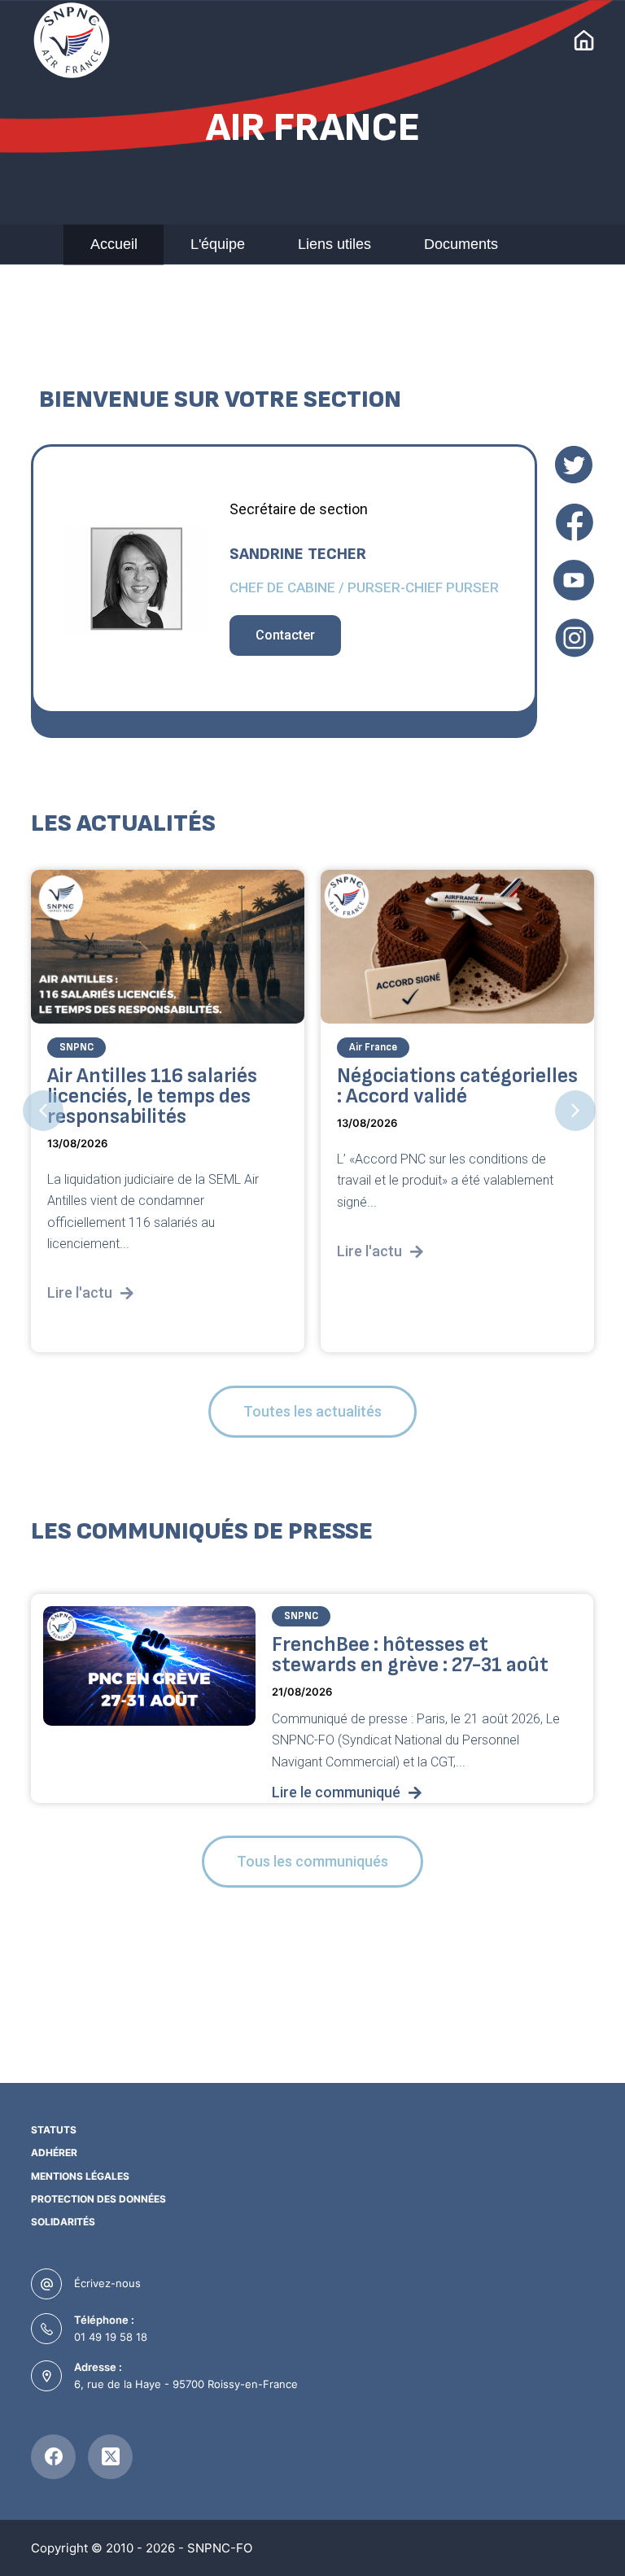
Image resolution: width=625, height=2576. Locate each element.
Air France (373, 1047)
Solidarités (63, 2222)
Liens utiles (334, 244)
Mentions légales (80, 2176)
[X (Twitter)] (110, 2457)
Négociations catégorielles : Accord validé (457, 1086)
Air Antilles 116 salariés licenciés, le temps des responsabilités (152, 1096)
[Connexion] (584, 40)
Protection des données (98, 2199)
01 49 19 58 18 (111, 2337)
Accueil (114, 244)
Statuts (54, 2130)
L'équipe (218, 244)
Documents (461, 244)
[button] (43, 1111)
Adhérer (54, 2152)
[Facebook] (53, 2457)
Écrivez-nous (107, 2283)
